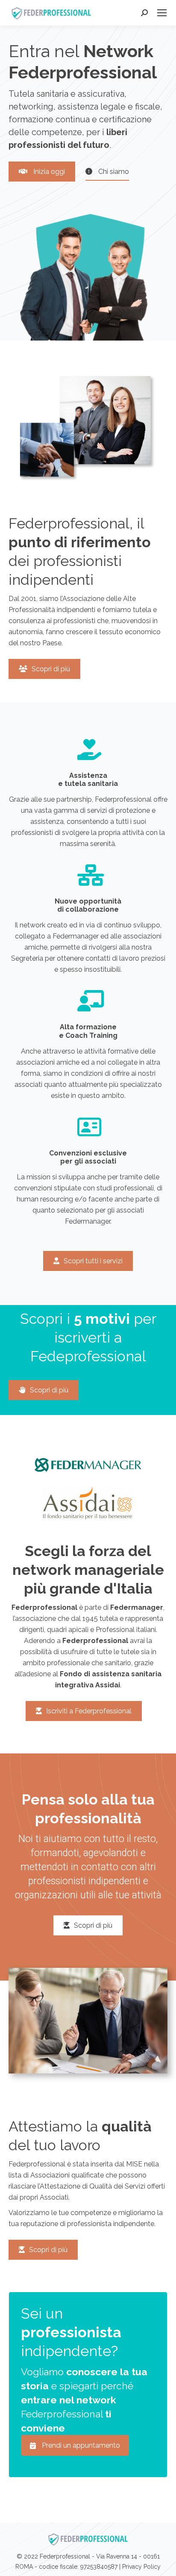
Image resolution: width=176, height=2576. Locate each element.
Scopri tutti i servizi (93, 1261)
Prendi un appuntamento (81, 2445)
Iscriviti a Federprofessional (89, 1711)
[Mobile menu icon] (162, 13)
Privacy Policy (141, 2567)
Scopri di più (51, 669)
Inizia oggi (48, 172)
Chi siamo (113, 172)
